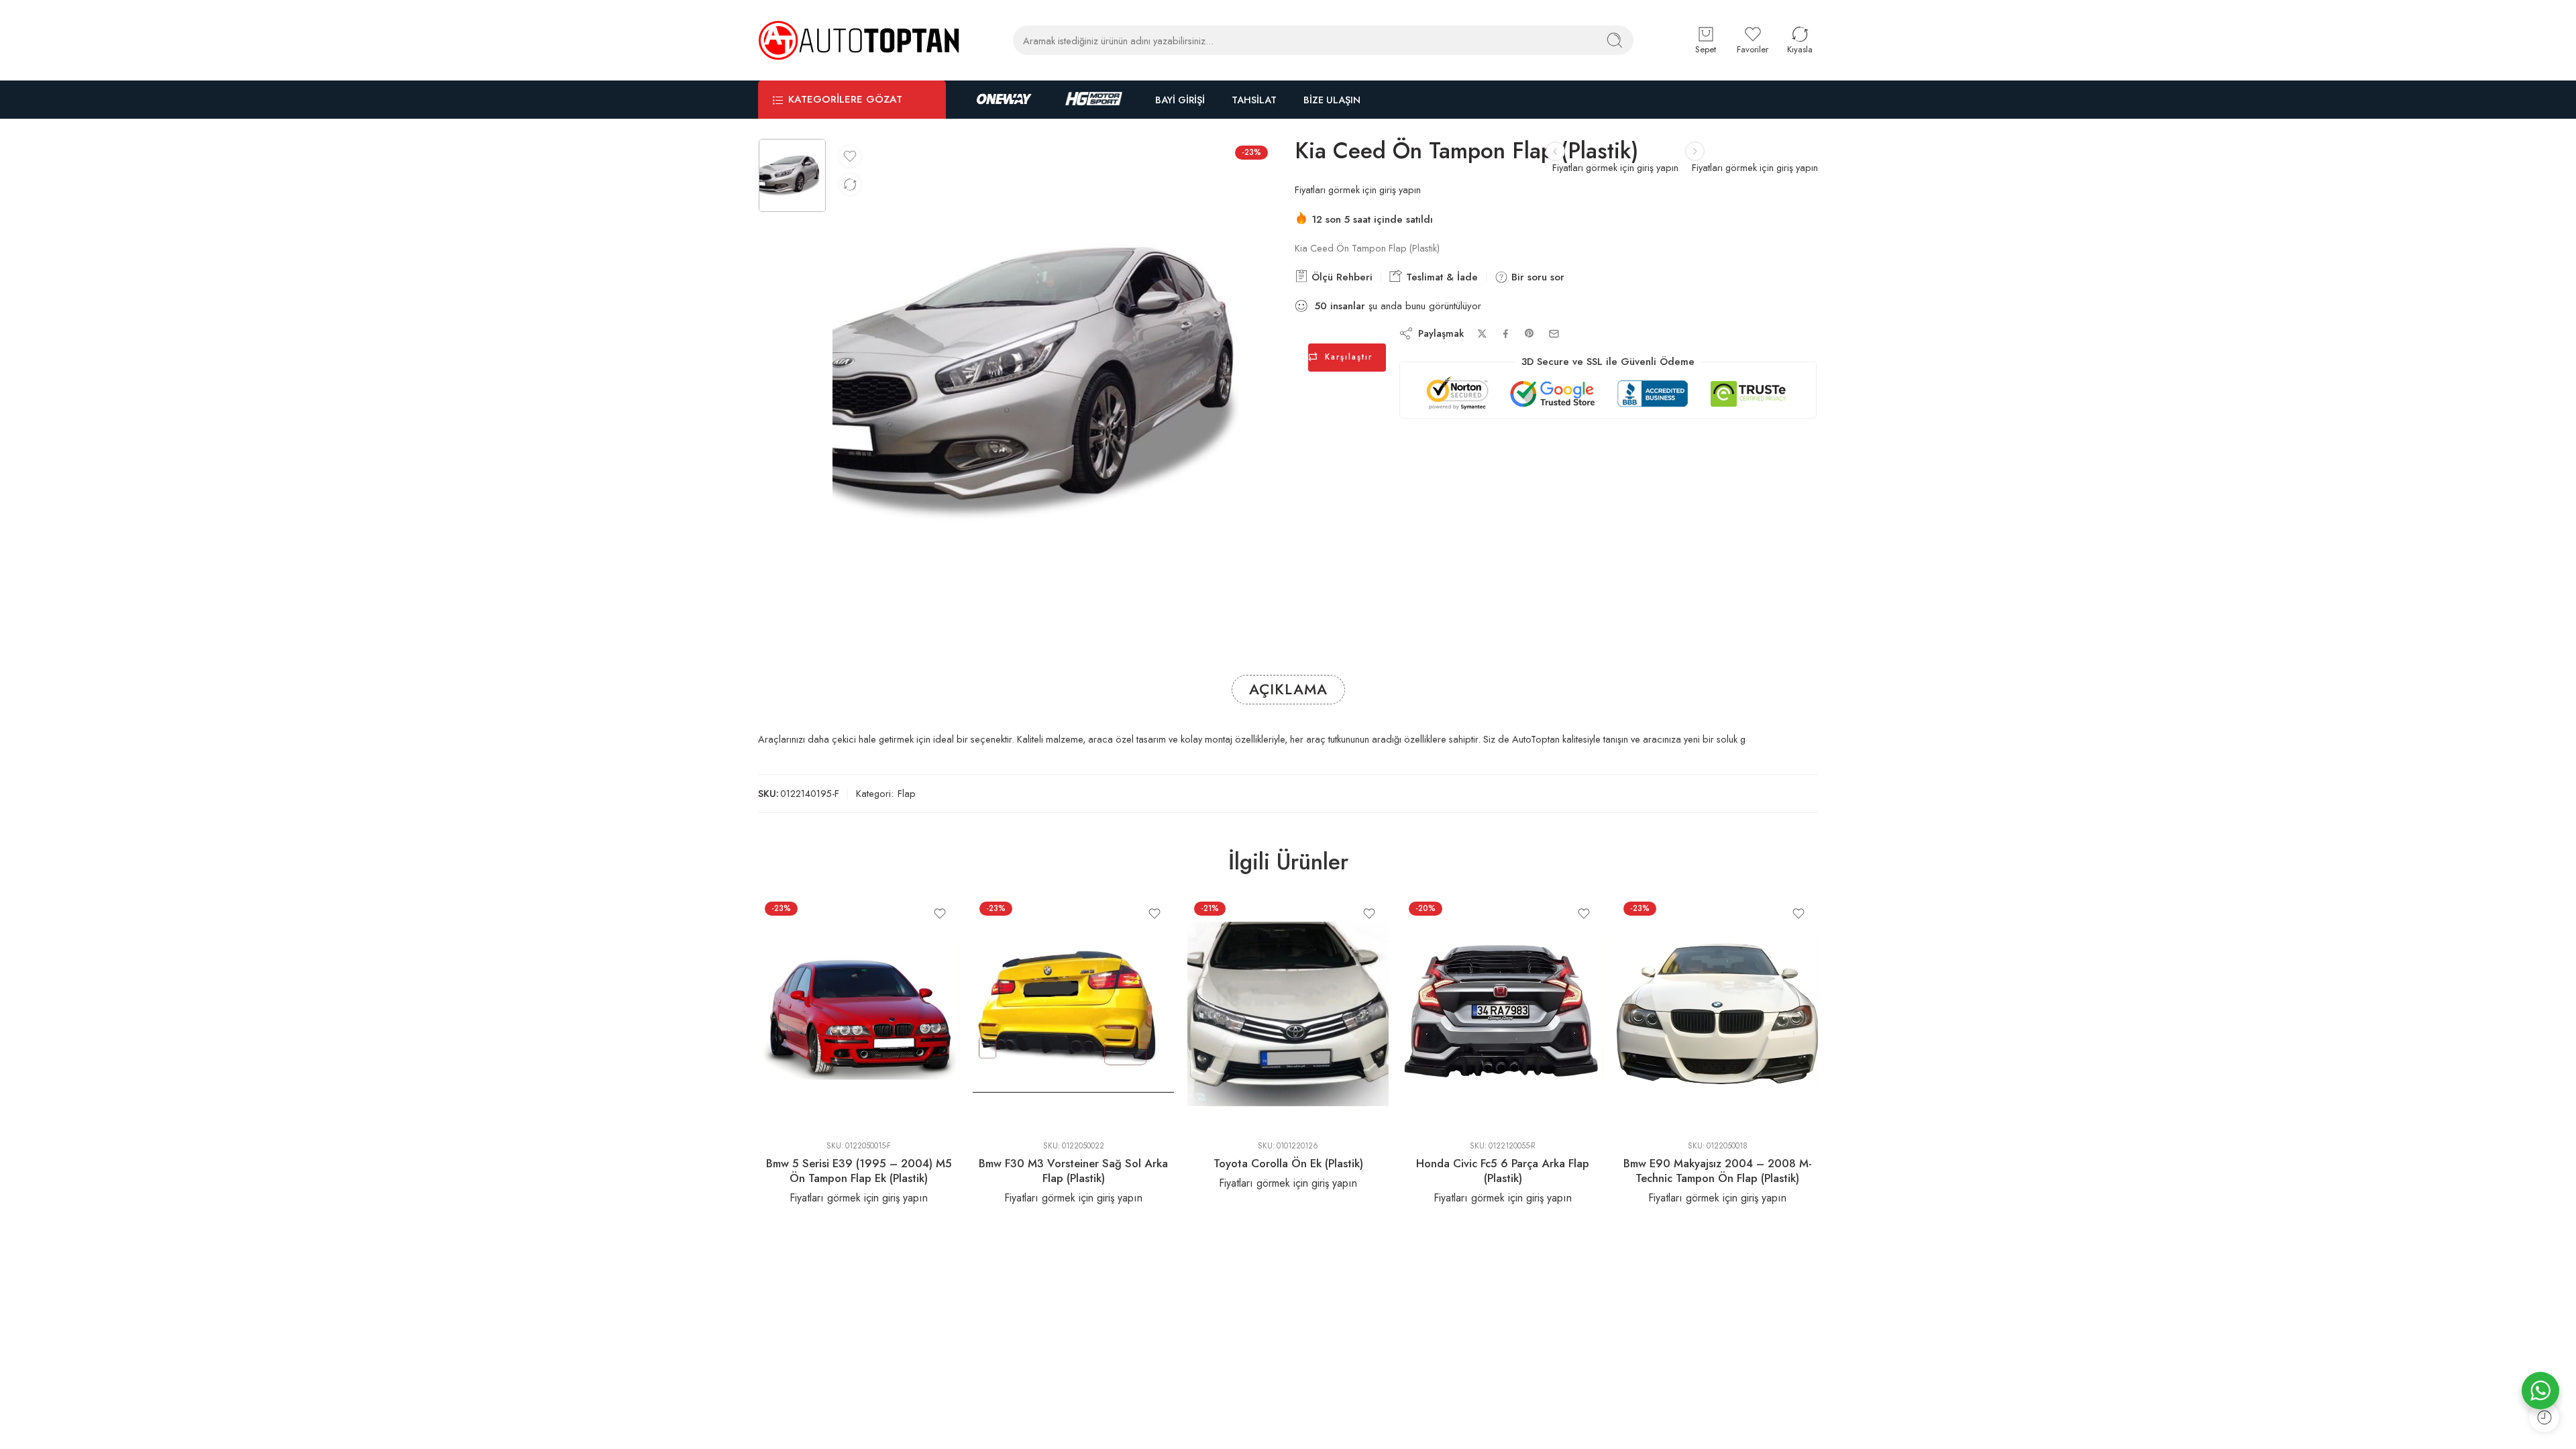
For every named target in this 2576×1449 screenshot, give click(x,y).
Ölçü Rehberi (1340, 277)
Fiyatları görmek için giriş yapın (1755, 167)
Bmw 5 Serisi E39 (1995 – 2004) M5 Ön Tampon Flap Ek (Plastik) (859, 1171)
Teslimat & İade (1440, 277)
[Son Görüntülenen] (2544, 1417)
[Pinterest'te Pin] (1529, 333)
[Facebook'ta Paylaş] (1506, 334)
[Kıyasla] (850, 184)
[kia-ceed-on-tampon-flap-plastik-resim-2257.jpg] (792, 176)
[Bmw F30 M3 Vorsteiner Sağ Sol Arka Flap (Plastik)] (1073, 1012)
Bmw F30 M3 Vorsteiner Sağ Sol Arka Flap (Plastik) (1073, 1171)
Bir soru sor (1536, 277)
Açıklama (1288, 689)
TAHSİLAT (1254, 100)
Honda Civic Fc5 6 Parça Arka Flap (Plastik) (1503, 1171)
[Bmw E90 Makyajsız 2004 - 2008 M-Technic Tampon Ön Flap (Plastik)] (1717, 1012)
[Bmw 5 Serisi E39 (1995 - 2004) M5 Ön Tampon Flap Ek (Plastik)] (859, 1012)
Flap (907, 793)
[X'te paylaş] (1482, 334)
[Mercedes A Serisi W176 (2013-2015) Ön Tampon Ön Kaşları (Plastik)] (1555, 151)
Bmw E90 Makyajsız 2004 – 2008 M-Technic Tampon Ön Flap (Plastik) (1718, 1171)
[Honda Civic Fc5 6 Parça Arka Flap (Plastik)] (1503, 1012)
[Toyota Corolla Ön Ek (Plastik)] (1288, 1012)
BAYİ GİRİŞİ (1180, 100)
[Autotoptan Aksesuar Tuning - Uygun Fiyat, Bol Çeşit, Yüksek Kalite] (859, 40)
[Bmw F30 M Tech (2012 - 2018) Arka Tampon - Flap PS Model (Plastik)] (1695, 151)
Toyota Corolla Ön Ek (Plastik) (1288, 1163)
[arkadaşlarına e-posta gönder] (1554, 334)
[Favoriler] (850, 156)
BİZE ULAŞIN (1332, 100)
